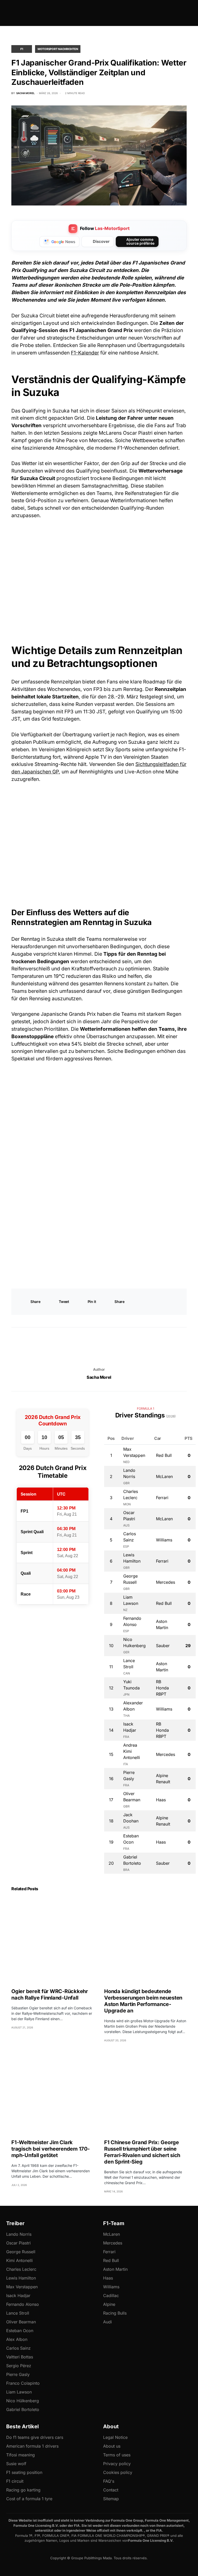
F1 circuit (15, 2481)
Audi (108, 2322)
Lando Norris (19, 2234)
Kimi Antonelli (19, 2260)
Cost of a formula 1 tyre (29, 2499)
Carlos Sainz (18, 2348)
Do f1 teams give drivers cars (35, 2437)
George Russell (21, 2252)
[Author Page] (99, 1349)
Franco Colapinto (23, 2383)
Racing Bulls (115, 2313)
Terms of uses (117, 2455)
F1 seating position (24, 2472)
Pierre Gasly (18, 2374)
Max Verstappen (22, 2287)
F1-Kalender (85, 353)
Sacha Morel (99, 1377)
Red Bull (111, 2260)
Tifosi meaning (20, 2455)
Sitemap (111, 2499)
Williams (111, 2287)
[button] (13, 13)
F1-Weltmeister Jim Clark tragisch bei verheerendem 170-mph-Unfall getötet (51, 2149)
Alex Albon (17, 2339)
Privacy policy (117, 2464)
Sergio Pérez (19, 2366)
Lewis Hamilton (21, 2278)
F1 (22, 49)
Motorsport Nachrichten (58, 49)
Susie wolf (16, 2464)
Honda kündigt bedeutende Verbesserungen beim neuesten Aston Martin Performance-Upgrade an (143, 2001)
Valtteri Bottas (20, 2357)
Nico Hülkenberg (23, 2401)
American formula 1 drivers (32, 2446)
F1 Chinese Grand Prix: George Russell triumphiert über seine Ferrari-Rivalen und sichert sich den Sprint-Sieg (142, 2152)
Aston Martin (115, 2269)
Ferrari (109, 2252)
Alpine (109, 2304)
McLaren (112, 2234)
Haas (108, 2278)
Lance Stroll (18, 2313)
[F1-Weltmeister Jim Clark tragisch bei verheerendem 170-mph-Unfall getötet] (53, 2092)
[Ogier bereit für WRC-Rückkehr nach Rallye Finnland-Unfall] (53, 1941)
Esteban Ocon (20, 2331)
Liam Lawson (19, 2392)
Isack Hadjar (18, 2296)
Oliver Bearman (21, 2322)
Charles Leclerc (21, 2269)
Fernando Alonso (23, 2304)
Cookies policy (118, 2472)
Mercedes (113, 2243)
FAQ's (109, 2481)
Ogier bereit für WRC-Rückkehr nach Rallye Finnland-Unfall (50, 1995)
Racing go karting (23, 2490)
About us (112, 2446)
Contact (111, 2490)
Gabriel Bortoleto (23, 2409)
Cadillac (111, 2296)
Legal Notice (115, 2437)
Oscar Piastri (18, 2243)
